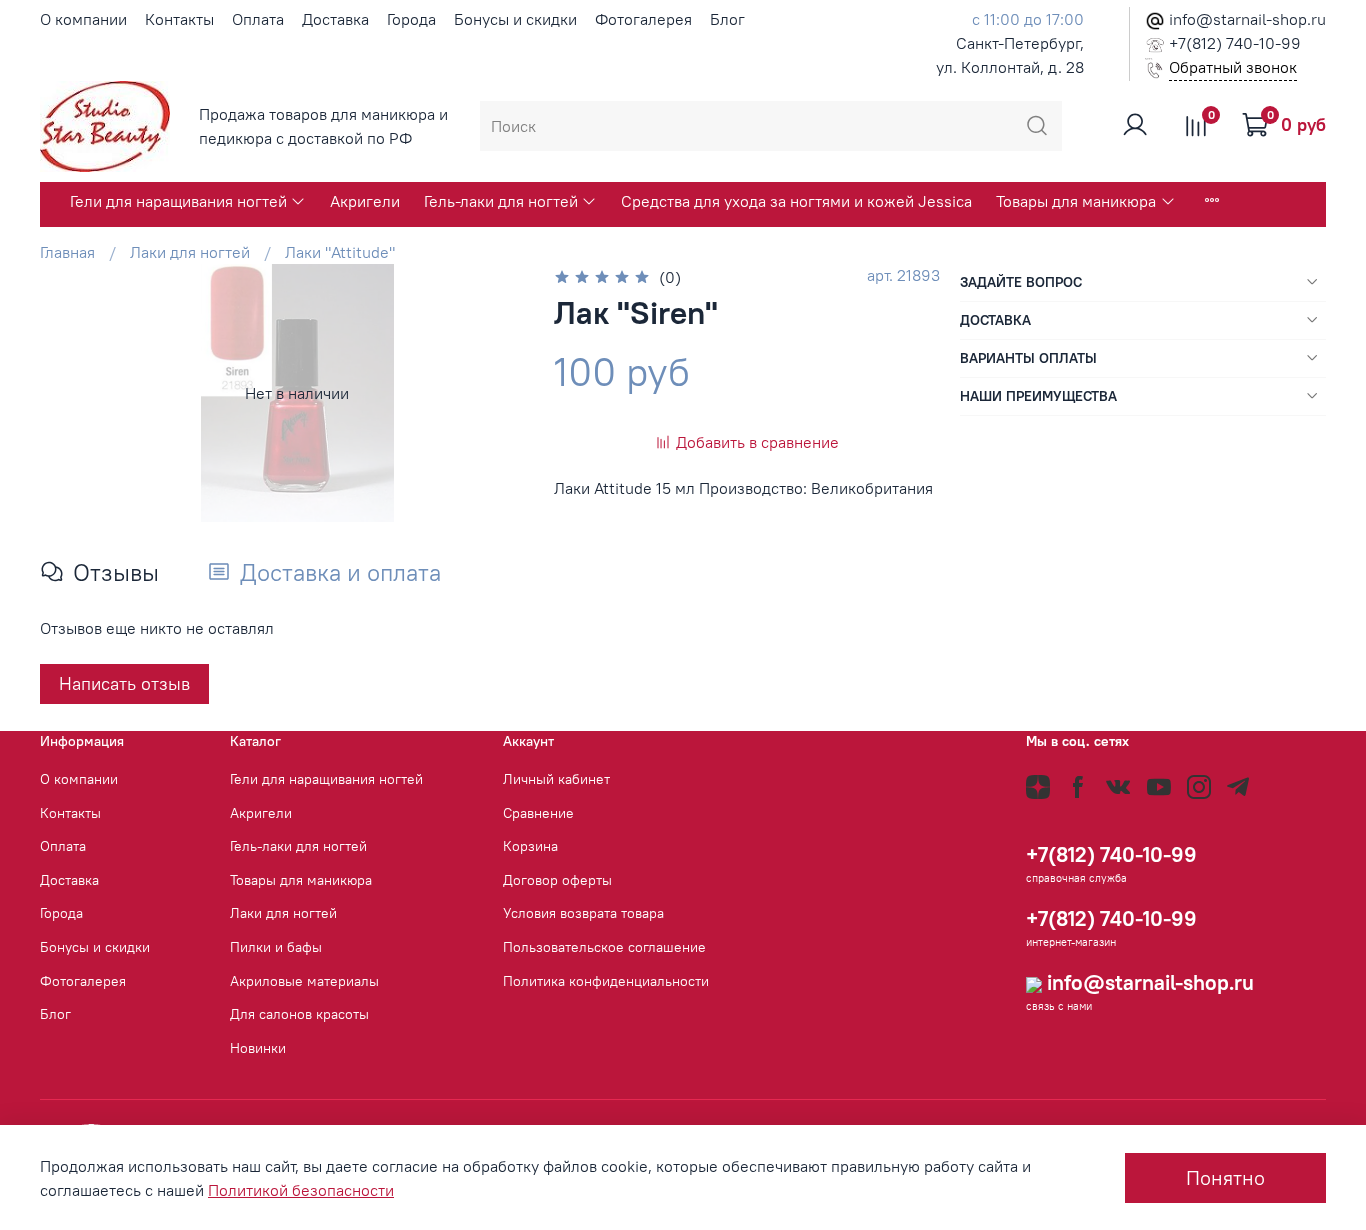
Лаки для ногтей (190, 252)
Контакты (179, 19)
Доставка (335, 19)
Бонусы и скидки (515, 19)
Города (411, 19)
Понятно (1225, 1177)
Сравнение (538, 813)
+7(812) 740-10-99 (1233, 43)
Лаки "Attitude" (340, 252)
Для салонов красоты (299, 1014)
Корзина (530, 846)
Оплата (258, 19)
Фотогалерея (643, 19)
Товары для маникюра (1076, 201)
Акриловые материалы (304, 981)
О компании (83, 19)
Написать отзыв (124, 683)
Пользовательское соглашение (604, 947)
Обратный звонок (1233, 67)
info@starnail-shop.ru (1245, 19)
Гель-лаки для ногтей (501, 201)
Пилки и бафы (276, 947)
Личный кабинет (556, 779)
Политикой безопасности (301, 1190)
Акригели (365, 201)
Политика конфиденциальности (606, 981)
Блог (727, 19)
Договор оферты (557, 880)
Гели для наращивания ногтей (178, 201)
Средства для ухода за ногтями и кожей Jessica (796, 201)
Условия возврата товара (583, 913)
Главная (67, 252)
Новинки (258, 1048)
